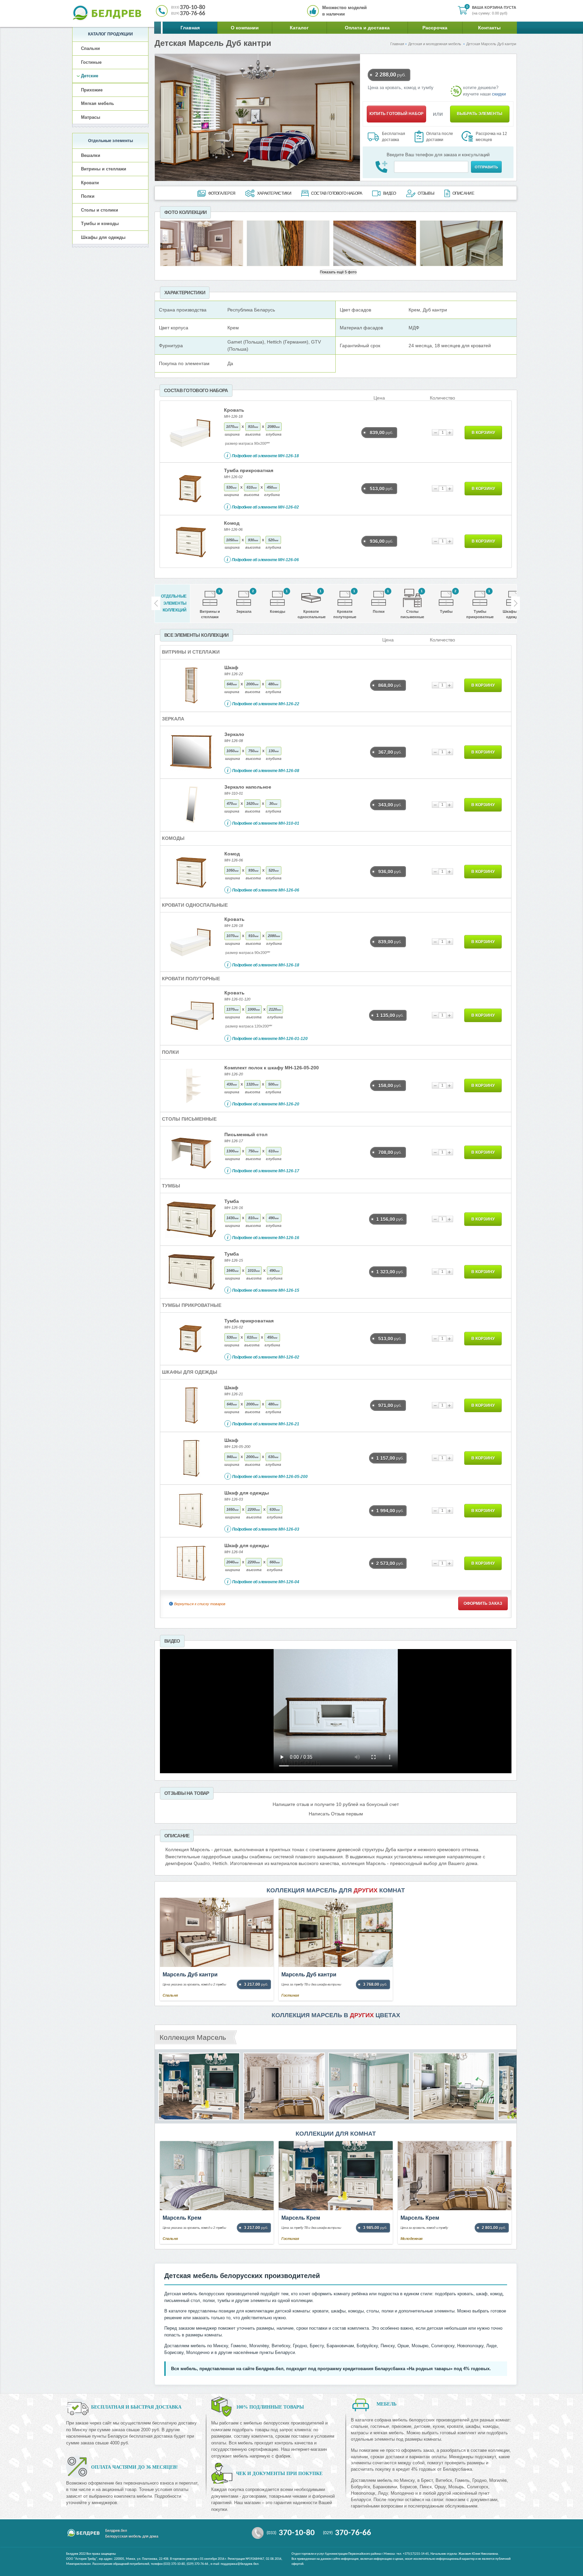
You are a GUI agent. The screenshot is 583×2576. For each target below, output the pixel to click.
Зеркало (234, 734)
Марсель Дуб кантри (190, 1975)
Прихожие (92, 90)
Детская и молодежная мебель (435, 44)
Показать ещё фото (338, 272)
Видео (390, 193)
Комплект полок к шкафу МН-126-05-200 (272, 1068)
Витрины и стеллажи (104, 169)
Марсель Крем (182, 2218)
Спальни (90, 48)
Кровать (234, 410)
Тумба (232, 1201)
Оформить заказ (483, 1604)
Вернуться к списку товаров (200, 1604)
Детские (90, 76)
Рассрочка (435, 28)
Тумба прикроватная (249, 470)
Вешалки (91, 155)
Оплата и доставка (367, 28)
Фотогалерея (222, 193)
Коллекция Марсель (193, 2037)
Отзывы (426, 193)
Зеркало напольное (248, 787)
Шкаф (231, 667)
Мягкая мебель (98, 103)
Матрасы (91, 117)
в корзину (483, 433)
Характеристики (274, 193)
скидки (499, 94)
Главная (190, 28)
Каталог (299, 28)
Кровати (90, 183)
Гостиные (91, 62)
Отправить (486, 167)
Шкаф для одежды (247, 1493)
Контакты (489, 28)
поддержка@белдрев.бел (240, 2564)
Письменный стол (246, 1134)
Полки (88, 196)
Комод (232, 523)
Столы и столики (100, 210)
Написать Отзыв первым (336, 1814)
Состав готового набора (337, 193)
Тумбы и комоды (100, 224)
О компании (245, 28)
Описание (463, 193)
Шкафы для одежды (103, 237)
